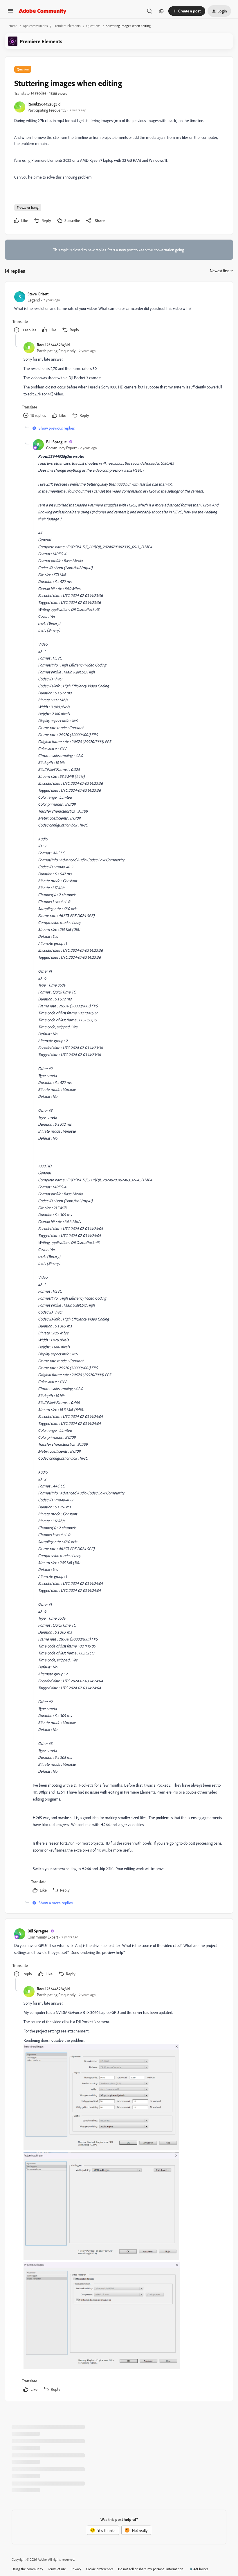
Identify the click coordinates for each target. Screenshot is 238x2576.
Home (13, 26)
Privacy (76, 2569)
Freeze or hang (28, 207)
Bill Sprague (56, 442)
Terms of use (57, 2569)
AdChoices (201, 2569)
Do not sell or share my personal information (151, 2569)
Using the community (27, 2569)
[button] (10, 13)
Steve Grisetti (38, 294)
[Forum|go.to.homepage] (43, 11)
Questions (93, 26)
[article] (119, 313)
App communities (35, 26)
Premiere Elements (67, 26)
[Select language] (161, 11)
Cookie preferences (100, 2569)
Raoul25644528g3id (44, 104)
